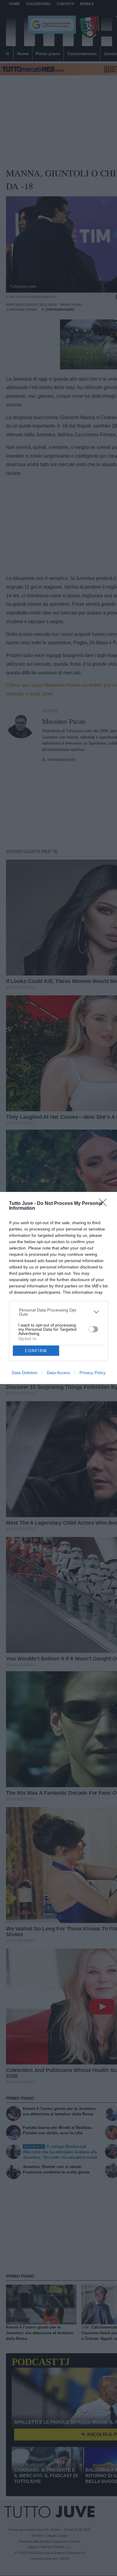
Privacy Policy (93, 1373)
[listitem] (59, 1312)
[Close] (105, 1204)
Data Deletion (25, 1373)
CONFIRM (36, 1351)
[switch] (93, 1329)
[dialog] (58, 1288)
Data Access (58, 1373)
